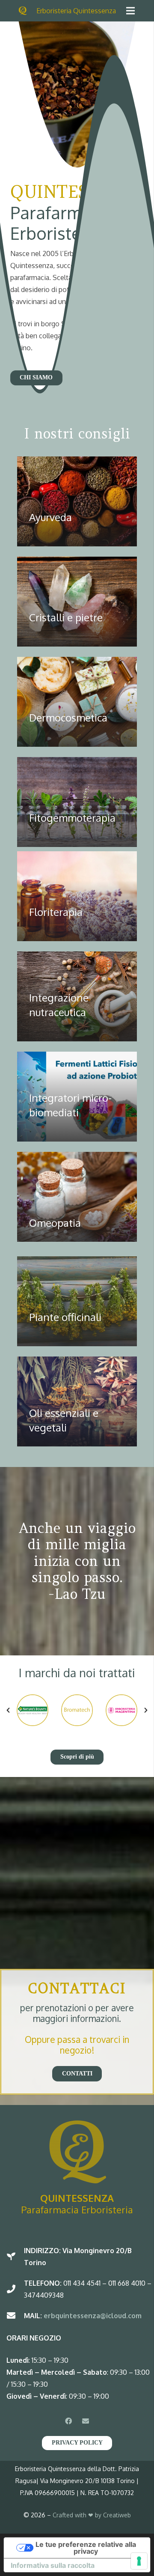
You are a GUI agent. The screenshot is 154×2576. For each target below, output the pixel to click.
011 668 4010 (127, 2283)
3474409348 (44, 2295)
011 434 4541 (82, 2283)
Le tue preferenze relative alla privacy (86, 2548)
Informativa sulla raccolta (53, 2565)
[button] (8, 1710)
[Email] (86, 2421)
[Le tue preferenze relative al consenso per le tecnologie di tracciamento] (139, 2561)
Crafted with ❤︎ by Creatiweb (92, 2515)
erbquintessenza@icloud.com (92, 2316)
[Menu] (130, 11)
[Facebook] (68, 2421)
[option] (33, 1710)
